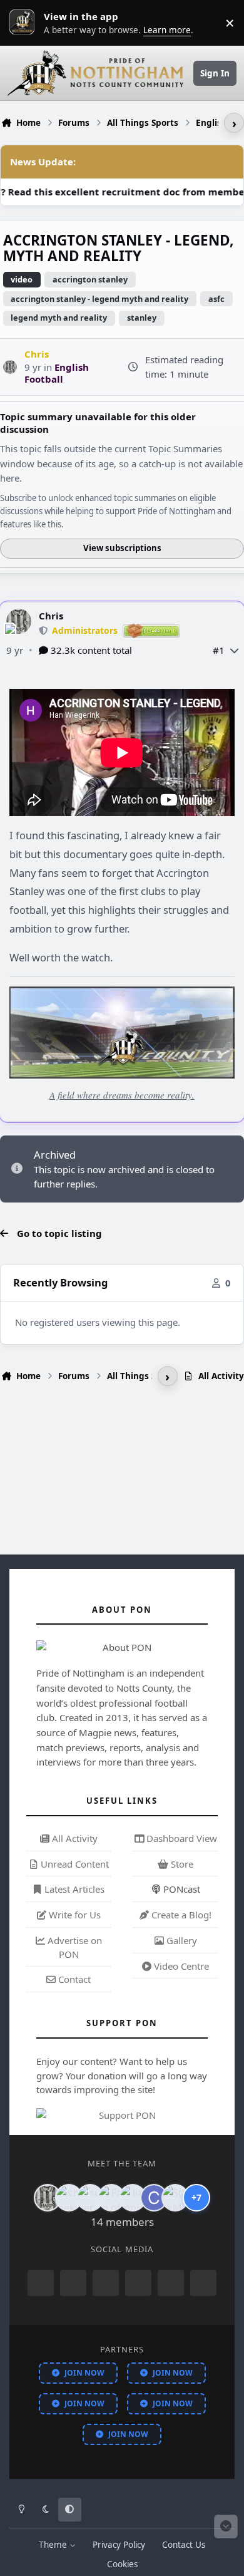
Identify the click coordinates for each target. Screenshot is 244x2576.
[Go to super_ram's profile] (90, 2198)
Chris (51, 616)
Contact (73, 1979)
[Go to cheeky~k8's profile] (69, 2198)
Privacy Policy (119, 2545)
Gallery (180, 1940)
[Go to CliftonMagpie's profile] (154, 2198)
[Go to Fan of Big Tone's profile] (111, 2198)
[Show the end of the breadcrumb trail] (234, 123)
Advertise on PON (74, 1947)
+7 (196, 2197)
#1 (219, 650)
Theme (54, 2545)
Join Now (84, 2373)
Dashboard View (180, 1838)
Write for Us (74, 1915)
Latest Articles (73, 1889)
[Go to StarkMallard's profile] (175, 2198)
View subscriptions (122, 548)
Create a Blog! (180, 1915)
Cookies (122, 2564)
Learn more (25, 23)
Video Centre (180, 1966)
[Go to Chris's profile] (10, 367)
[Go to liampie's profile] (133, 2198)
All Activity (74, 1838)
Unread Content (74, 1864)
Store (181, 1864)
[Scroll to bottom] (226, 2527)
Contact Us (184, 2545)
